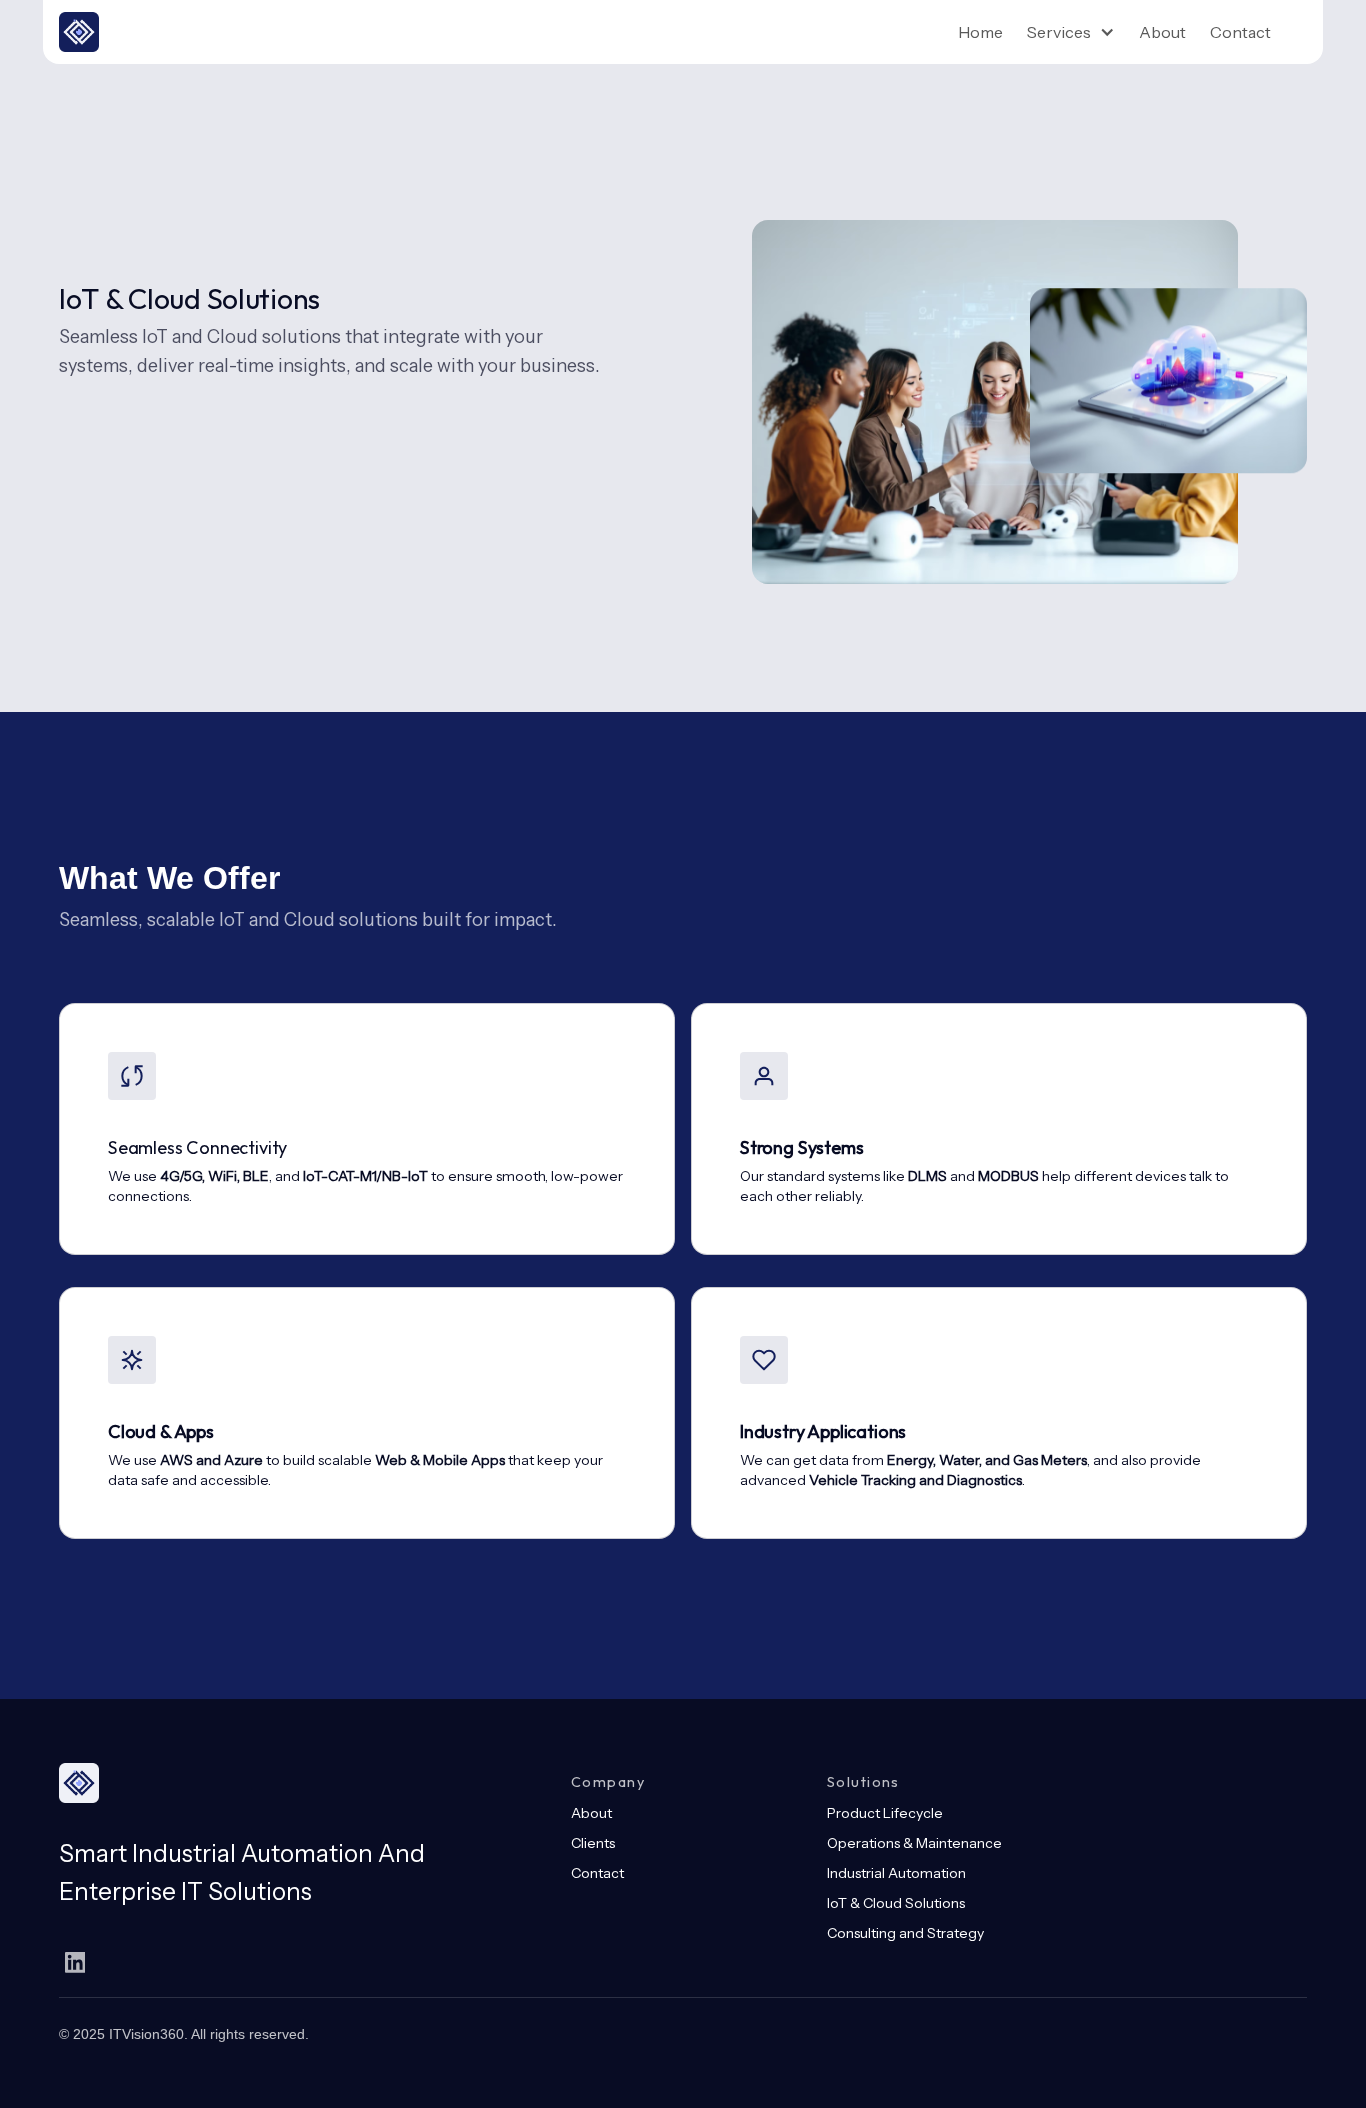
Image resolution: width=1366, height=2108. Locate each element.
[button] (1071, 32)
